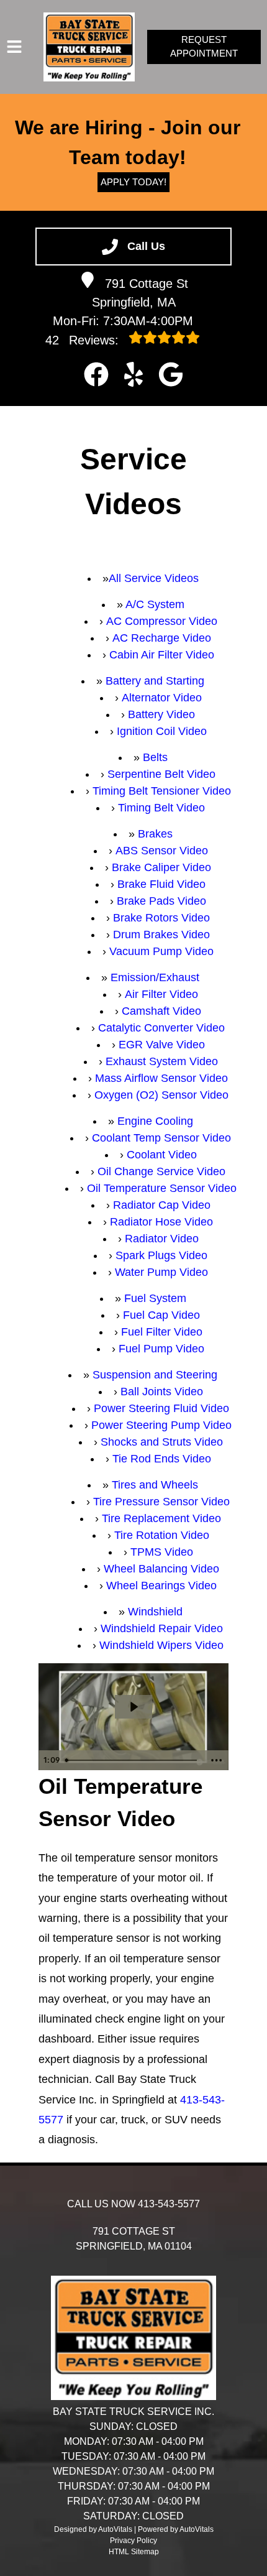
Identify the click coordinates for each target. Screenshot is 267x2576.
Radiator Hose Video (161, 1222)
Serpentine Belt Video (161, 774)
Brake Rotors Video (161, 918)
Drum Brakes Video (161, 935)
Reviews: (84, 340)
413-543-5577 (169, 2204)
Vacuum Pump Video (161, 951)
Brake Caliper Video (161, 867)
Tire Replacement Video (161, 1518)
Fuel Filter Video (162, 1332)
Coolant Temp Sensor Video (161, 1138)
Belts (155, 757)
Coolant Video (162, 1155)
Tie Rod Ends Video (162, 1459)
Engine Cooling (155, 1121)
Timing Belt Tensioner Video (162, 791)
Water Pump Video (161, 1272)
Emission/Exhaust (155, 977)
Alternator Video (162, 698)
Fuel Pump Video (161, 1349)
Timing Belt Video (161, 808)
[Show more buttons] (217, 1760)
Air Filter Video (161, 994)
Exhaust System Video (162, 1061)
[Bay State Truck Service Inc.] (89, 47)
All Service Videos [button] (154, 578)
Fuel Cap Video (161, 1315)
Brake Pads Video (161, 901)
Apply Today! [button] (133, 182)
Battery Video (161, 714)
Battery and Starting (155, 681)
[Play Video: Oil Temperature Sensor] (133, 1707)
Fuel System (155, 1298)
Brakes (155, 834)
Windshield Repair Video (162, 1628)
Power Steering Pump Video (161, 1425)
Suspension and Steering (155, 1375)
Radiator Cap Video (162, 1205)
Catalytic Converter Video (161, 1028)
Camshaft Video (161, 1011)
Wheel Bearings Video (161, 1586)
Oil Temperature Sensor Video (162, 1188)
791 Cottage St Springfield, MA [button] (140, 293)
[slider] (133, 1760)
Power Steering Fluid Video (161, 1408)
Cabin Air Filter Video (162, 655)
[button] (96, 374)
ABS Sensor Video (162, 851)
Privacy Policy (133, 2541)
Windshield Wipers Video (161, 1645)
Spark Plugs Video (161, 1255)
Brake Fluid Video (161, 884)
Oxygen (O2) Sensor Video (161, 1095)
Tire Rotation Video (162, 1535)
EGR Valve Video (162, 1045)
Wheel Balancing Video (161, 1569)
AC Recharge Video (162, 638)
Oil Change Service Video (161, 1171)
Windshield (155, 1612)
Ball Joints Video (162, 1392)
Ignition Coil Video (162, 731)
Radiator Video (162, 1239)
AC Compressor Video (162, 621)
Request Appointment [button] (204, 47)
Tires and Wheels (155, 1485)
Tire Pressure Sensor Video (161, 1502)
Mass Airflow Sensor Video (161, 1078)
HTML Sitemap (134, 2552)
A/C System (155, 604)
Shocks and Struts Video (162, 1442)
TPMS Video (162, 1552)
